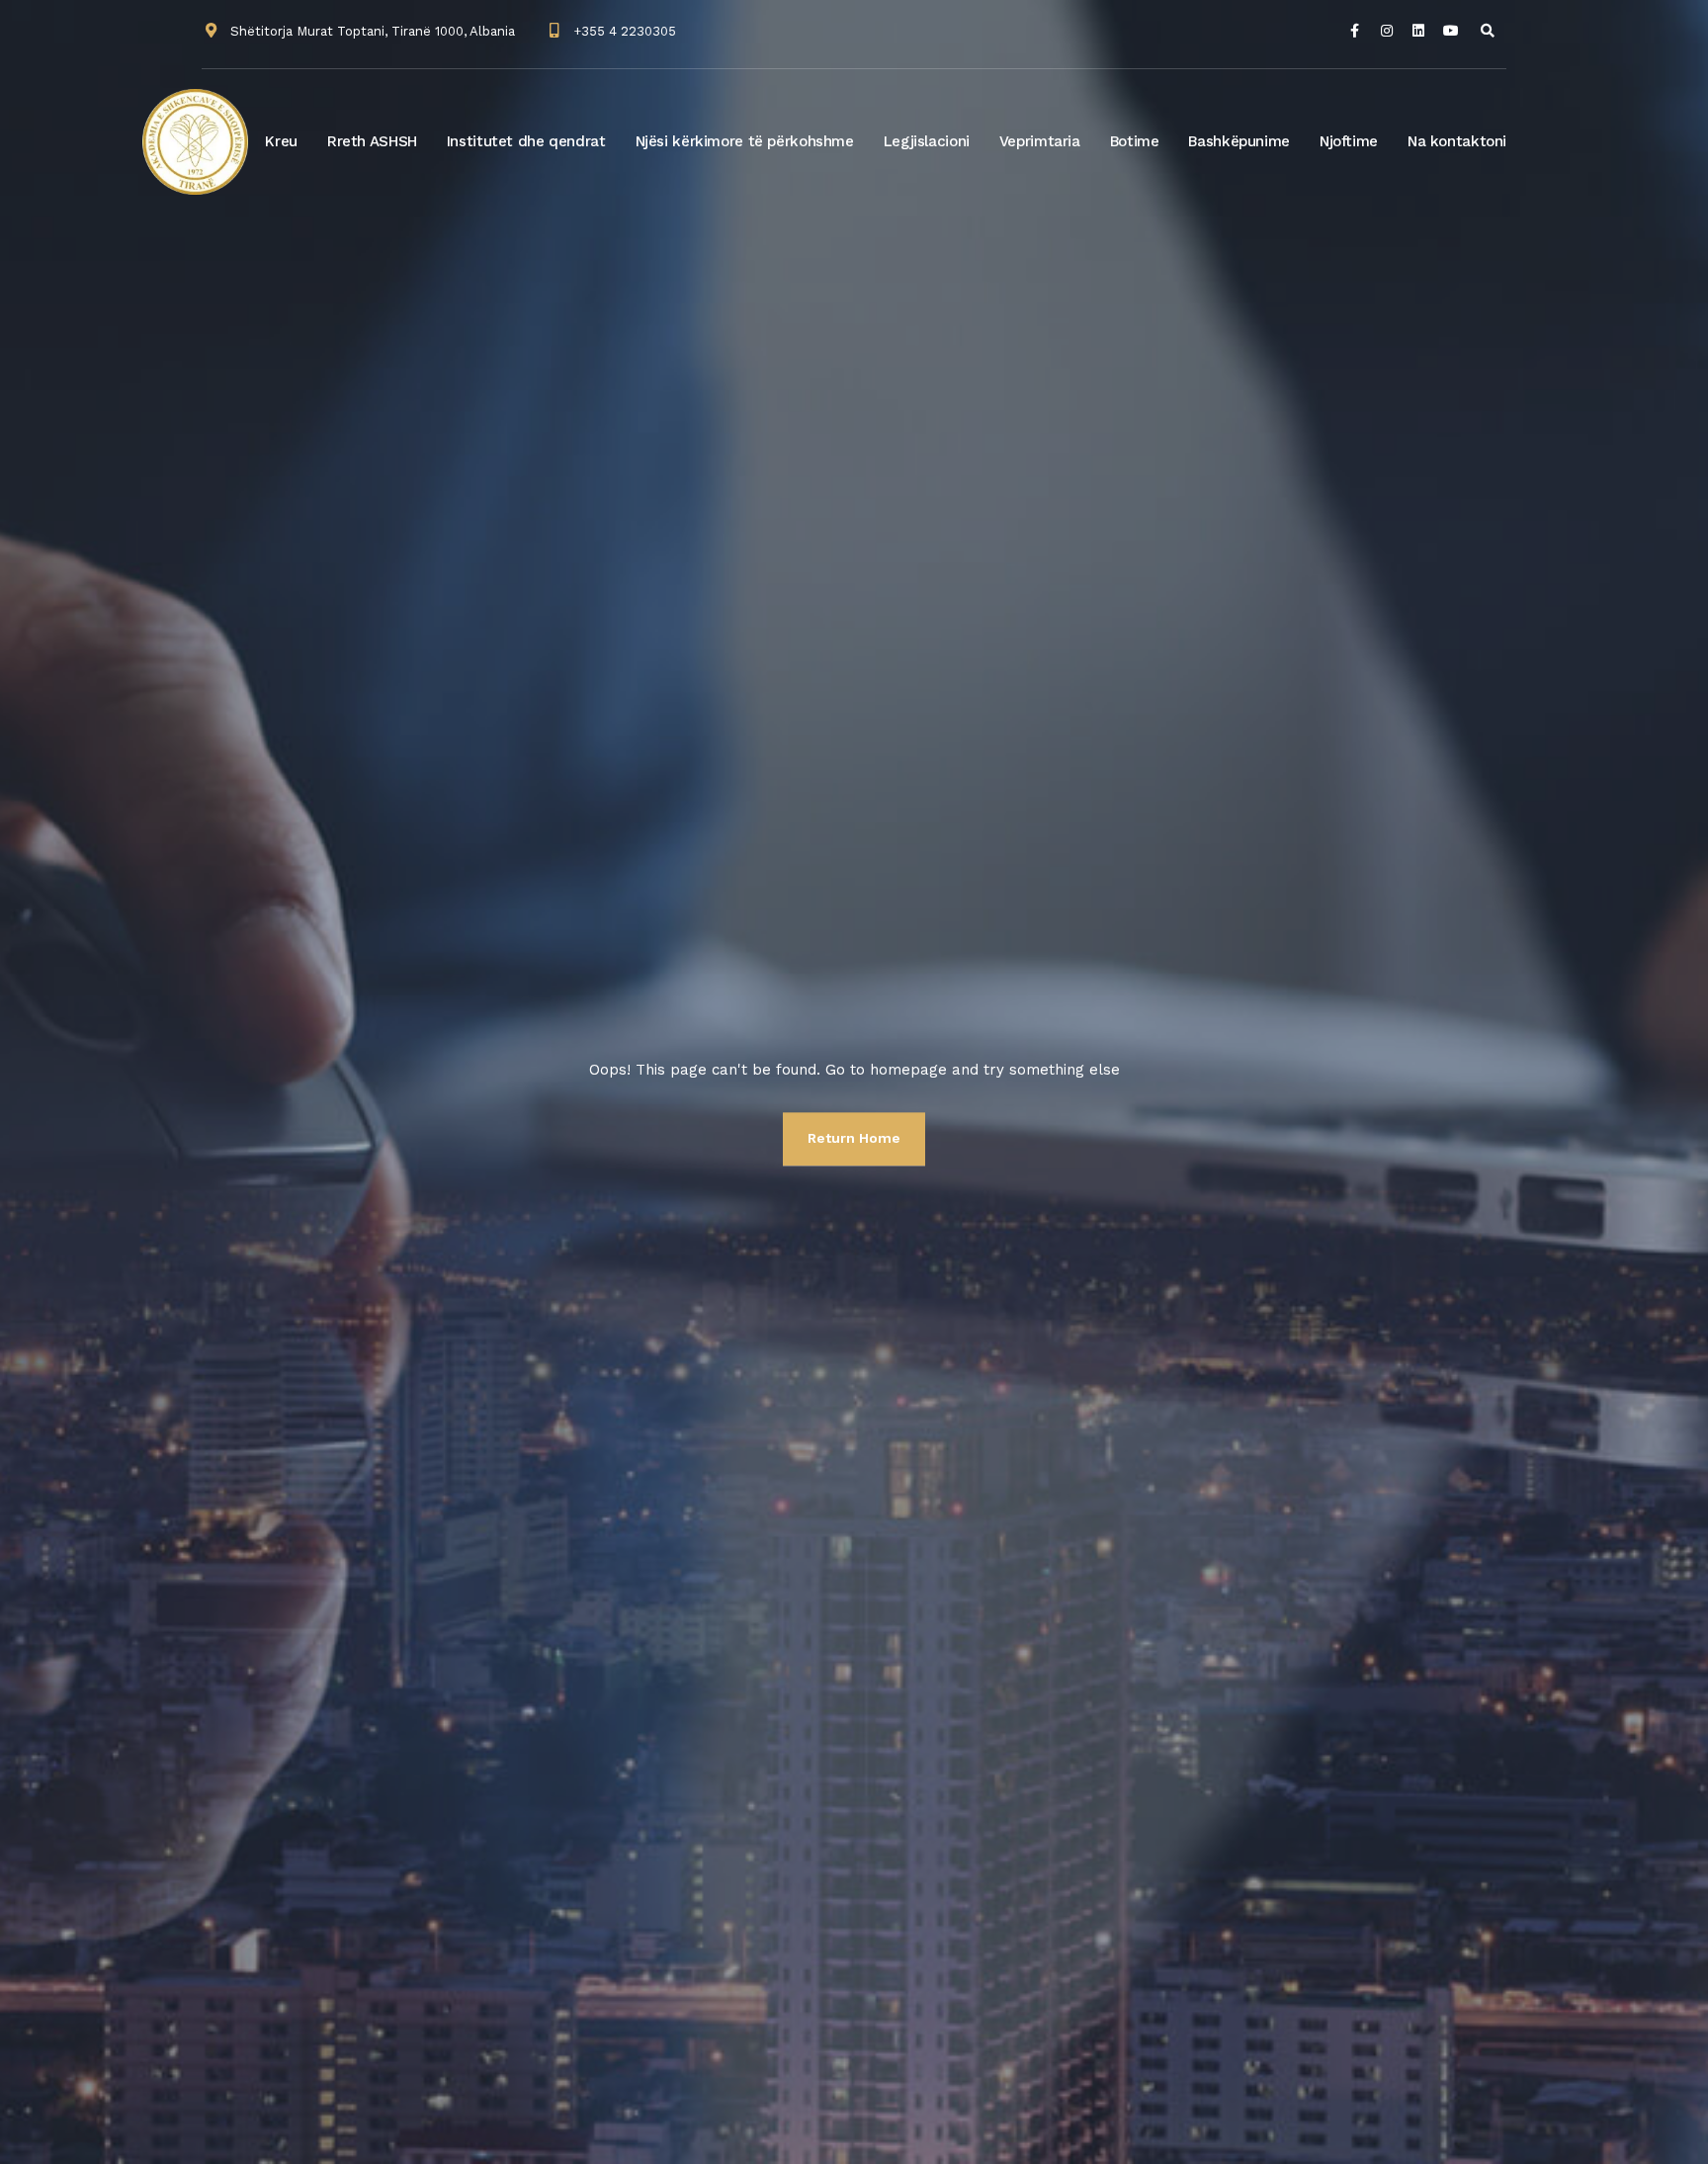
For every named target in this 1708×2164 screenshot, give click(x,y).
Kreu (281, 141)
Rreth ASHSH (372, 141)
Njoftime (1349, 141)
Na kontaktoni (1457, 141)
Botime (1135, 141)
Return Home (854, 1138)
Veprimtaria (1040, 141)
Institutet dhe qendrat (526, 141)
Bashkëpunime (1239, 141)
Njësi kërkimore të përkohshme (745, 141)
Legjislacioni (927, 141)
